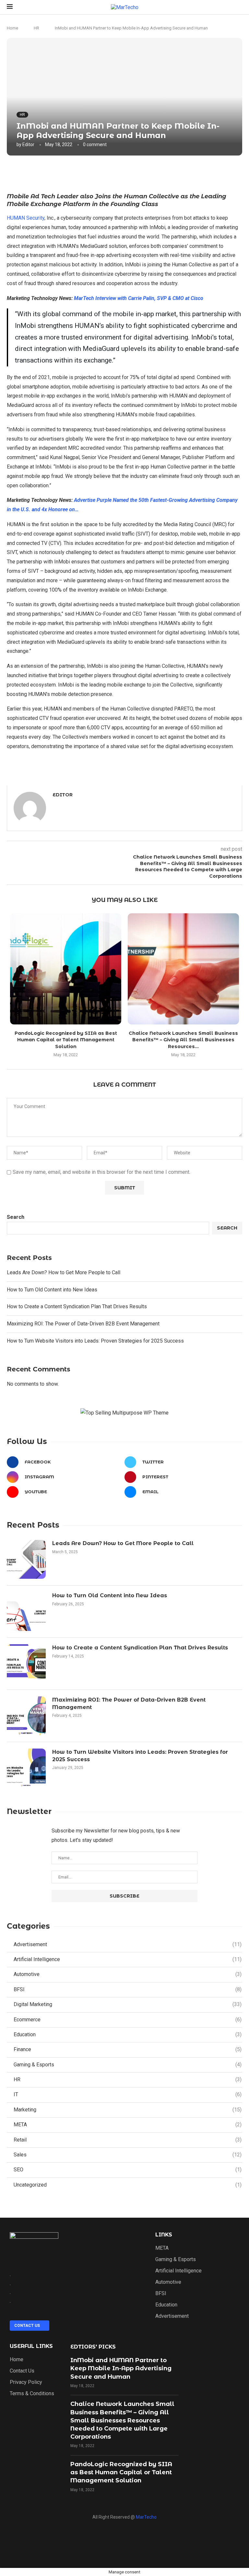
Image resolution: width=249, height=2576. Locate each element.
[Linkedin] (124, 2539)
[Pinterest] (169, 2539)
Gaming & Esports (128, 2065)
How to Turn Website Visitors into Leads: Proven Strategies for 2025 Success (95, 1341)
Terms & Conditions (32, 2394)
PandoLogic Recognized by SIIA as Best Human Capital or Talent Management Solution (66, 1040)
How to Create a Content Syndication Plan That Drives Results (77, 1306)
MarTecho (146, 2517)
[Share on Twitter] (138, 173)
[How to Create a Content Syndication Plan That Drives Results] (26, 1664)
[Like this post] (110, 173)
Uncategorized (128, 2185)
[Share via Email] (167, 173)
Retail (128, 2140)
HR (36, 28)
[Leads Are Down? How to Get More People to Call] (26, 1559)
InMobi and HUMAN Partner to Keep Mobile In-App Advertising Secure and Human (121, 2368)
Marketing (128, 2110)
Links (164, 2235)
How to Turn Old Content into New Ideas (52, 1290)
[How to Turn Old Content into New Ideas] (26, 1611)
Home (12, 28)
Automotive (128, 1974)
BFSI (128, 1989)
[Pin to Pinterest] (153, 173)
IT (128, 2094)
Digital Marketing (128, 2004)
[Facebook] (80, 2539)
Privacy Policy (26, 2382)
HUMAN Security (26, 218)
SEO (128, 2170)
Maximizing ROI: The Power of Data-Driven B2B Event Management (83, 1324)
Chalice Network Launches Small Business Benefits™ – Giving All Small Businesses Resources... (183, 1040)
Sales (128, 2155)
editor (28, 144)
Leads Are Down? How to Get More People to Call (64, 1272)
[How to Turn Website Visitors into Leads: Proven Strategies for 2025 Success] (26, 1768)
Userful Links (31, 2346)
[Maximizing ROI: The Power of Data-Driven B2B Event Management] (26, 1716)
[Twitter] (147, 2539)
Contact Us (22, 2371)
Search (16, 1217)
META (128, 2125)
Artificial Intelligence (128, 1959)
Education (128, 2034)
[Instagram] (102, 2539)
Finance (128, 2049)
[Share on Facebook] (124, 173)
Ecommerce (128, 2020)
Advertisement (128, 1944)
